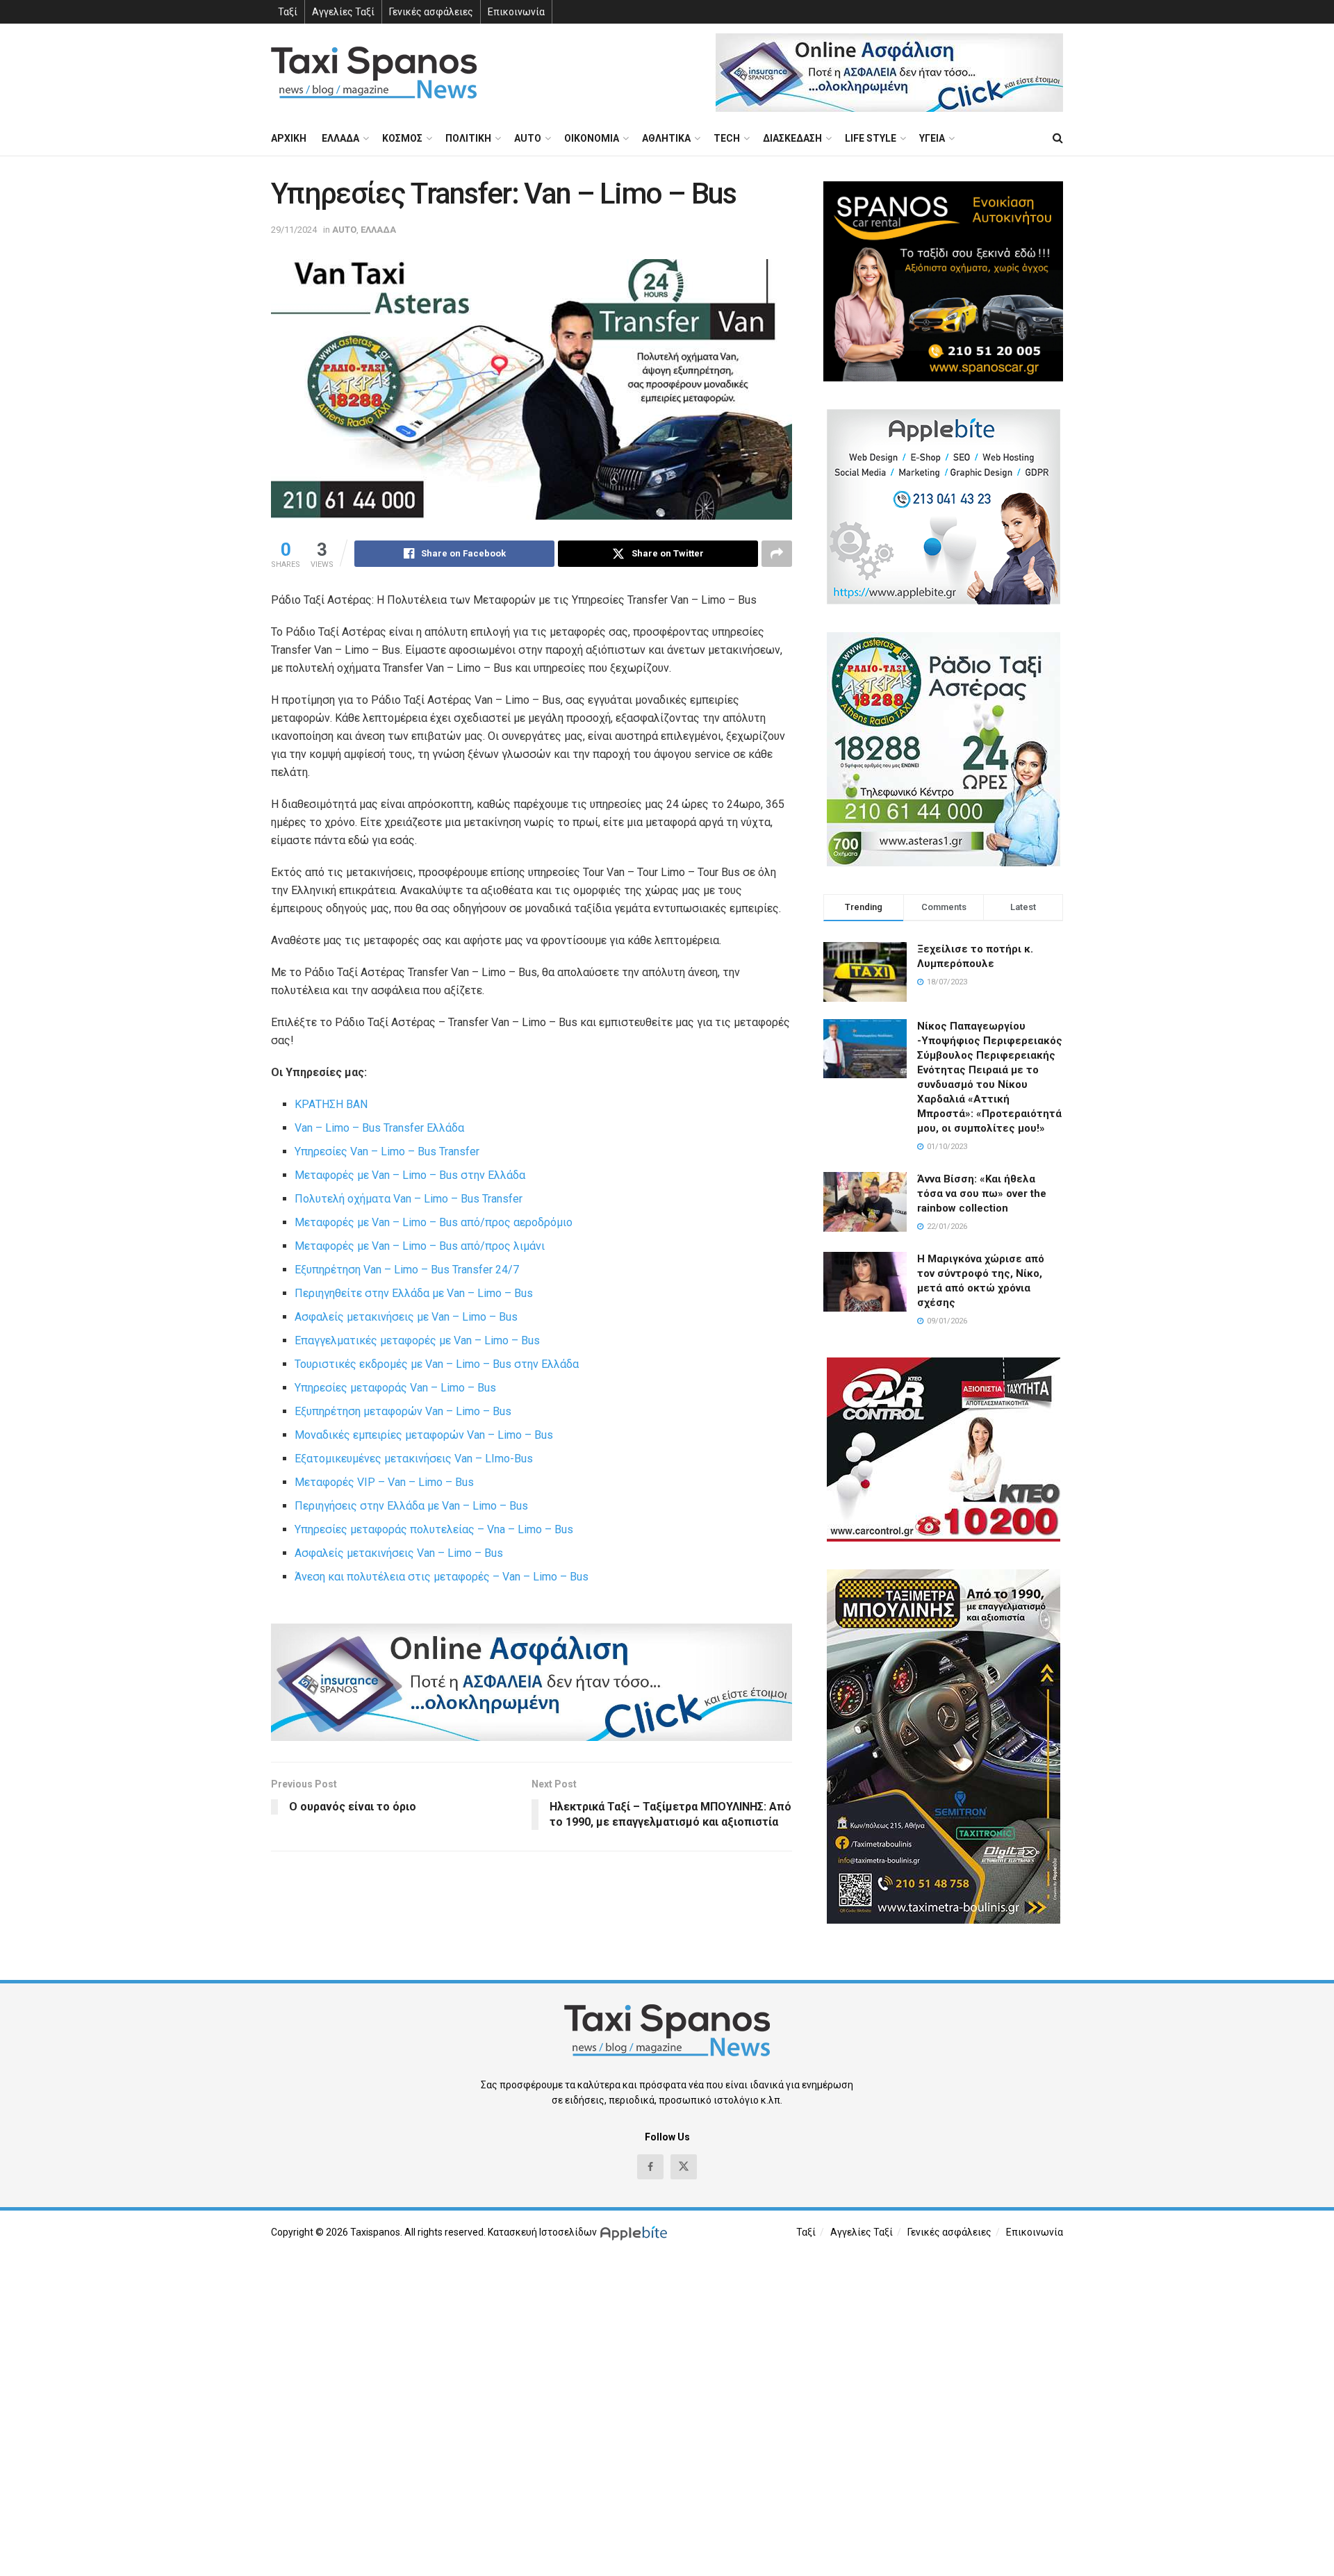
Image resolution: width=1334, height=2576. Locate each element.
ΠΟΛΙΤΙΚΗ (468, 138)
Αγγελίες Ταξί (343, 12)
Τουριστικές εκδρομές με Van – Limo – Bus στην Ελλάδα (437, 1364)
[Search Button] (1058, 138)
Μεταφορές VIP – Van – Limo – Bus (384, 1482)
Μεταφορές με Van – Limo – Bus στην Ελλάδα (410, 1175)
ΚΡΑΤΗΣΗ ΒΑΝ (331, 1104)
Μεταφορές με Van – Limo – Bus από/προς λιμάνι (420, 1246)
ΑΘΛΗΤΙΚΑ (666, 138)
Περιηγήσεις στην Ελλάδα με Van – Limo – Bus (411, 1506)
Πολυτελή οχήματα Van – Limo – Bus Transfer (409, 1199)
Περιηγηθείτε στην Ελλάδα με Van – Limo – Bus (414, 1293)
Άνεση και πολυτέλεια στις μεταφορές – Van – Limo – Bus (442, 1577)
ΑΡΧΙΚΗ (289, 138)
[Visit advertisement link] (889, 73)
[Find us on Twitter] (684, 2167)
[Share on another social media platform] (777, 554)
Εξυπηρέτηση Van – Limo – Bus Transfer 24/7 (407, 1270)
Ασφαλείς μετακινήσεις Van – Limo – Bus (399, 1553)
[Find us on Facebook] (650, 2167)
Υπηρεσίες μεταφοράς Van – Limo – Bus (395, 1388)
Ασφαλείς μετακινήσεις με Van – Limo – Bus (406, 1317)
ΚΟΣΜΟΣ (402, 138)
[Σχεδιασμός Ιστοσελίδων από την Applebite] (636, 2232)
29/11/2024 (294, 230)
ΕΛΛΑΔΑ (340, 138)
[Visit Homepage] (374, 73)
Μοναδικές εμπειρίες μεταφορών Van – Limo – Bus (424, 1435)
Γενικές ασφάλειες (431, 12)
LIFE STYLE (871, 138)
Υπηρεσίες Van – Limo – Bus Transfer (387, 1151)
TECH (727, 138)
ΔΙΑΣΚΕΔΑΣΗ (792, 138)
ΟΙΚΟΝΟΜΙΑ (592, 138)
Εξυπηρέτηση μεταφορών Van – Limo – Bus (403, 1411)
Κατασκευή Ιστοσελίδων (542, 2232)
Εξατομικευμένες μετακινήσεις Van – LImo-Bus (414, 1459)
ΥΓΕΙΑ (932, 138)
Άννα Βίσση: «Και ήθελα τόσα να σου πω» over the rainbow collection (982, 1194)
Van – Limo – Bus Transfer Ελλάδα (379, 1128)
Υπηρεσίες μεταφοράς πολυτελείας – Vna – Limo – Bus (434, 1529)
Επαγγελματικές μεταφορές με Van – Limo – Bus (417, 1340)
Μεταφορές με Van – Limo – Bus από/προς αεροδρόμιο (434, 1222)
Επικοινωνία (516, 12)
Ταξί (288, 12)
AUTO (528, 138)
